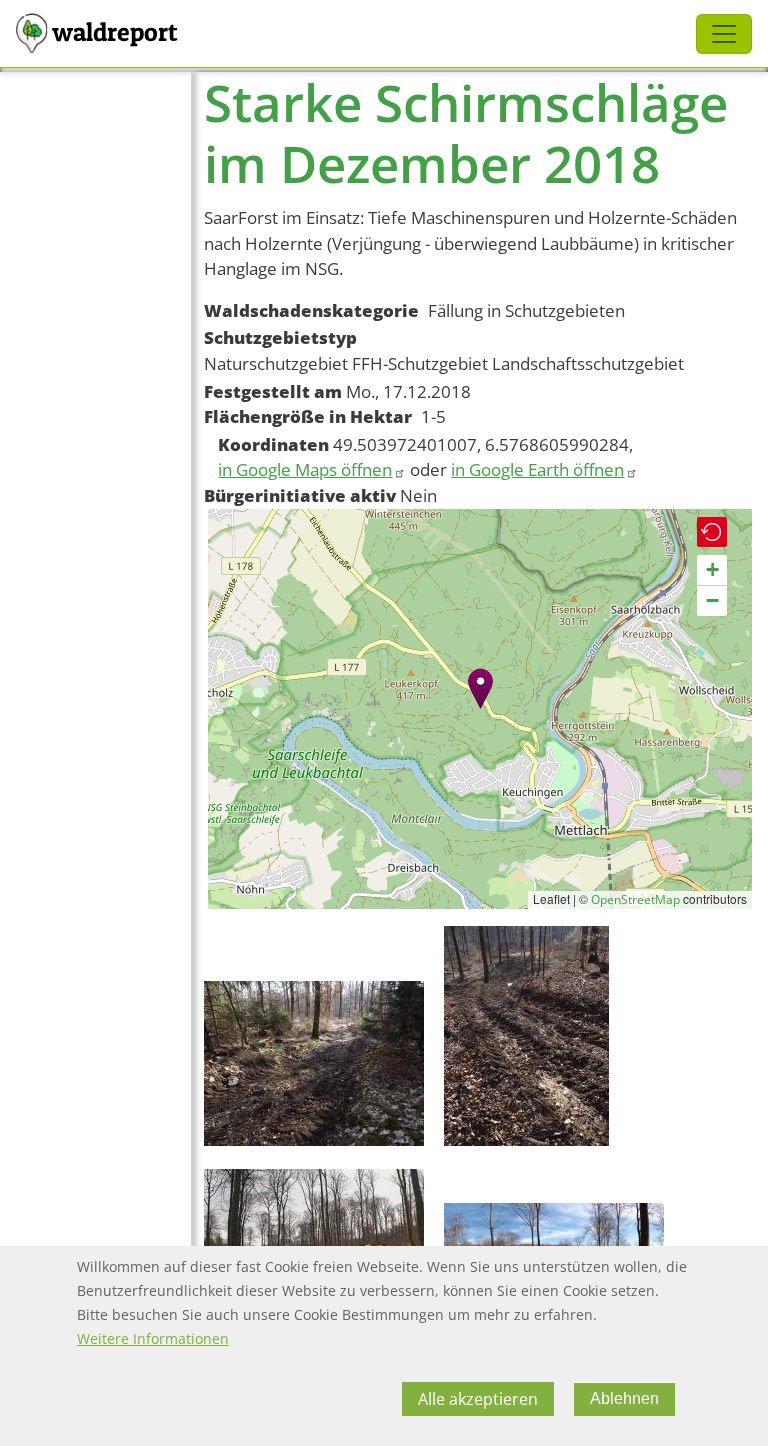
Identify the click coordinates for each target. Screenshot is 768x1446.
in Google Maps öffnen (305, 469)
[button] (480, 688)
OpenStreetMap (635, 899)
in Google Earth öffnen (537, 469)
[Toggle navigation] (724, 34)
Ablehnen (624, 1398)
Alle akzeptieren (478, 1399)
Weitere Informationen (153, 1338)
